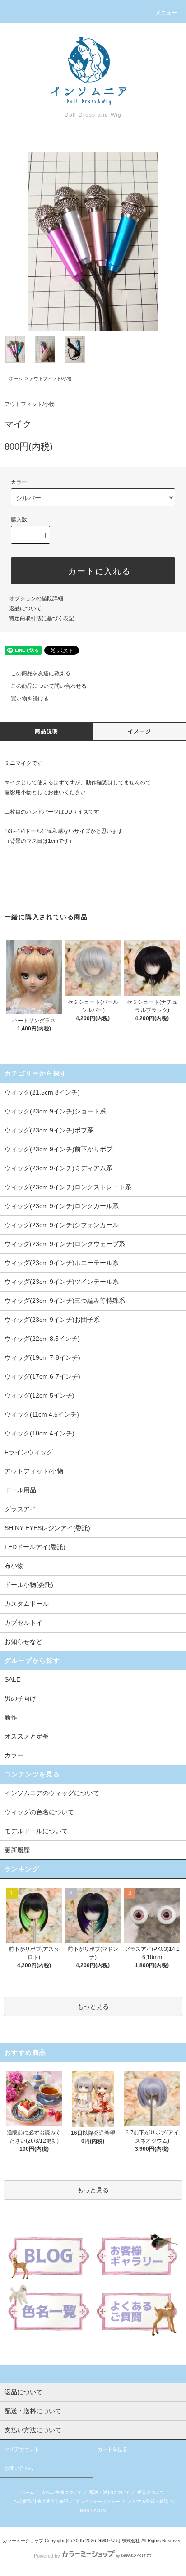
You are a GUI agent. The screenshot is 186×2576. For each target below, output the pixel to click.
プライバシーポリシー (98, 2501)
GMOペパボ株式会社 (119, 2541)
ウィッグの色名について (39, 1812)
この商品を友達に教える (41, 673)
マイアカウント (22, 2449)
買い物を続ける (30, 699)
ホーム (16, 379)
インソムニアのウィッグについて (52, 1793)
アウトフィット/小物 (50, 379)
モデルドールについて (36, 1831)
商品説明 (47, 731)
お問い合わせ (19, 2468)
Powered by (47, 2556)
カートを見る (112, 2449)
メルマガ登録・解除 (148, 2501)
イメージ (140, 731)
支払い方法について (62, 2492)
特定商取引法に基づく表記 (42, 618)
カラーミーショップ (23, 2541)
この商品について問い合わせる (49, 686)
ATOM (100, 2510)
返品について (25, 608)
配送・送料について (110, 2492)
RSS (85, 2510)
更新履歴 (17, 1850)
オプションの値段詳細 (36, 598)
